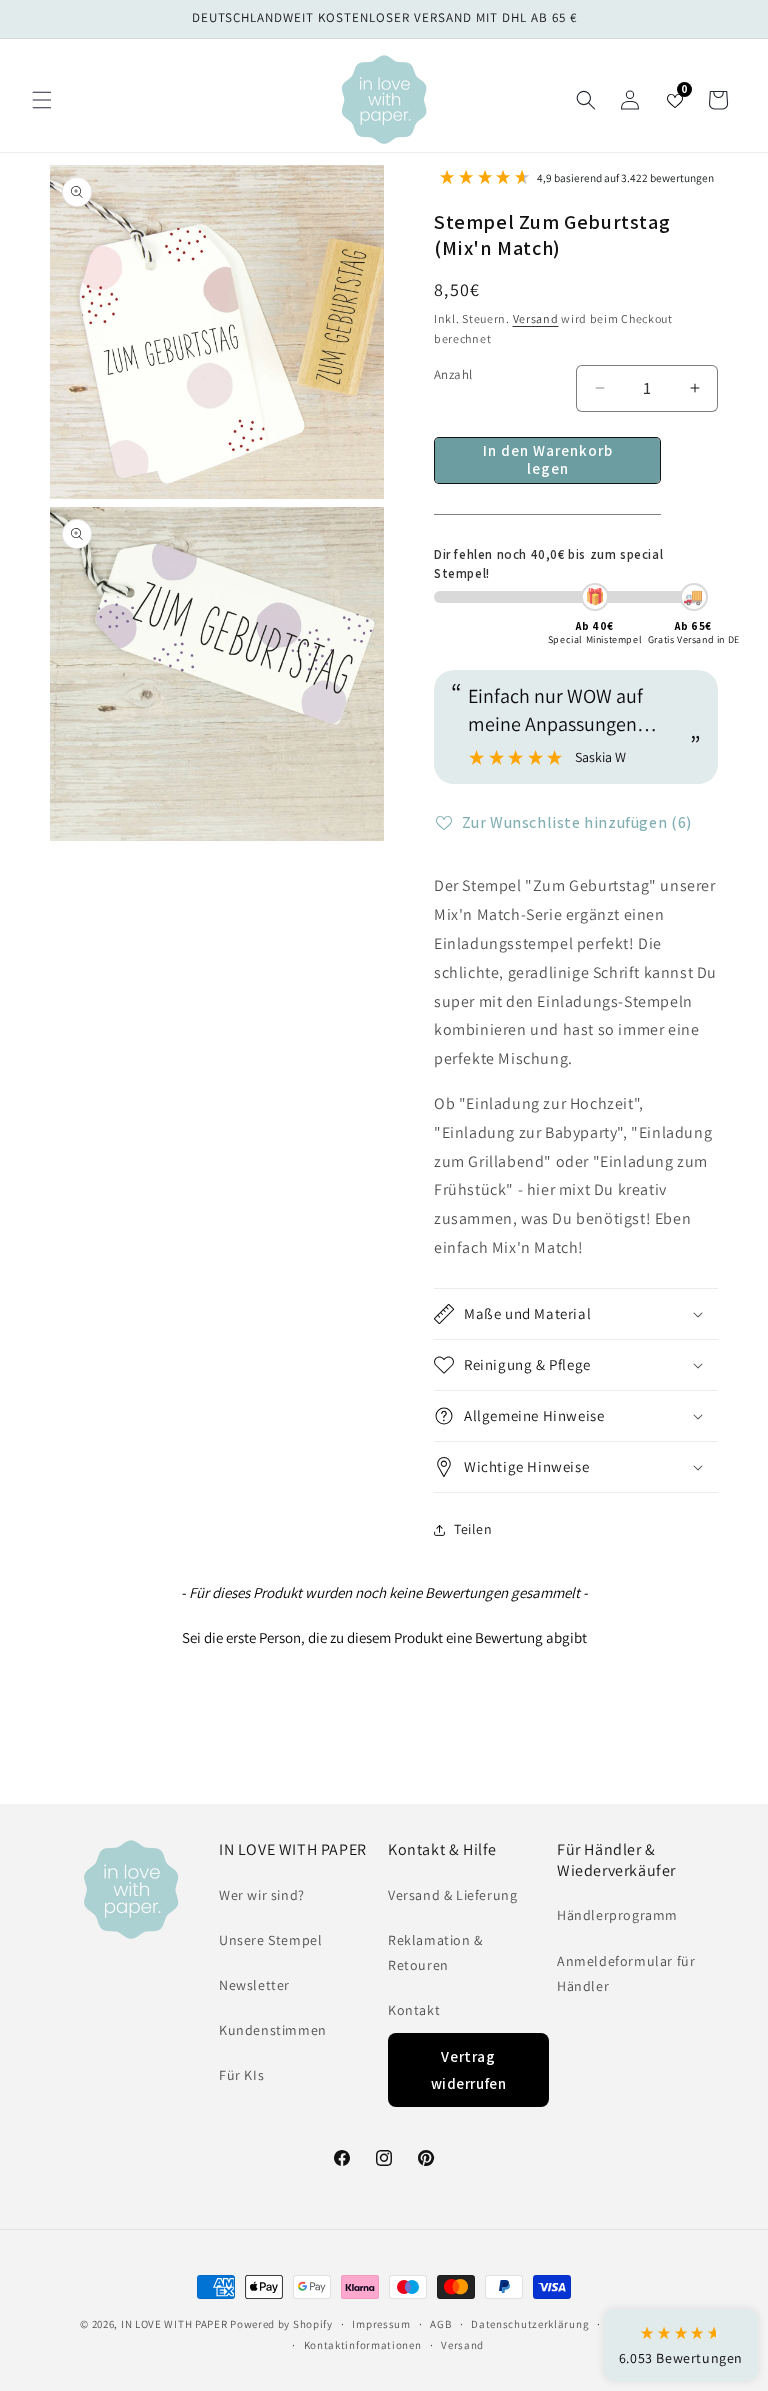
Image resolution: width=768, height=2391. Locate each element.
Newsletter (254, 1985)
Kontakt (414, 2010)
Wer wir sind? (262, 1895)
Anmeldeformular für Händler (626, 1973)
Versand (536, 318)
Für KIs (241, 2075)
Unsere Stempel (270, 1940)
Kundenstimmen (273, 2030)
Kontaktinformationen (363, 2345)
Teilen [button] (473, 1529)
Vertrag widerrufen (469, 2070)
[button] (42, 100)
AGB (440, 2324)
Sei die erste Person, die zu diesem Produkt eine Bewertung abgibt (384, 1637)
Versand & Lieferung (452, 1895)
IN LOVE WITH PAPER (174, 2324)
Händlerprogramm (617, 1915)
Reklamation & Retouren (435, 1952)
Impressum (381, 2324)
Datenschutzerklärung (530, 2324)
